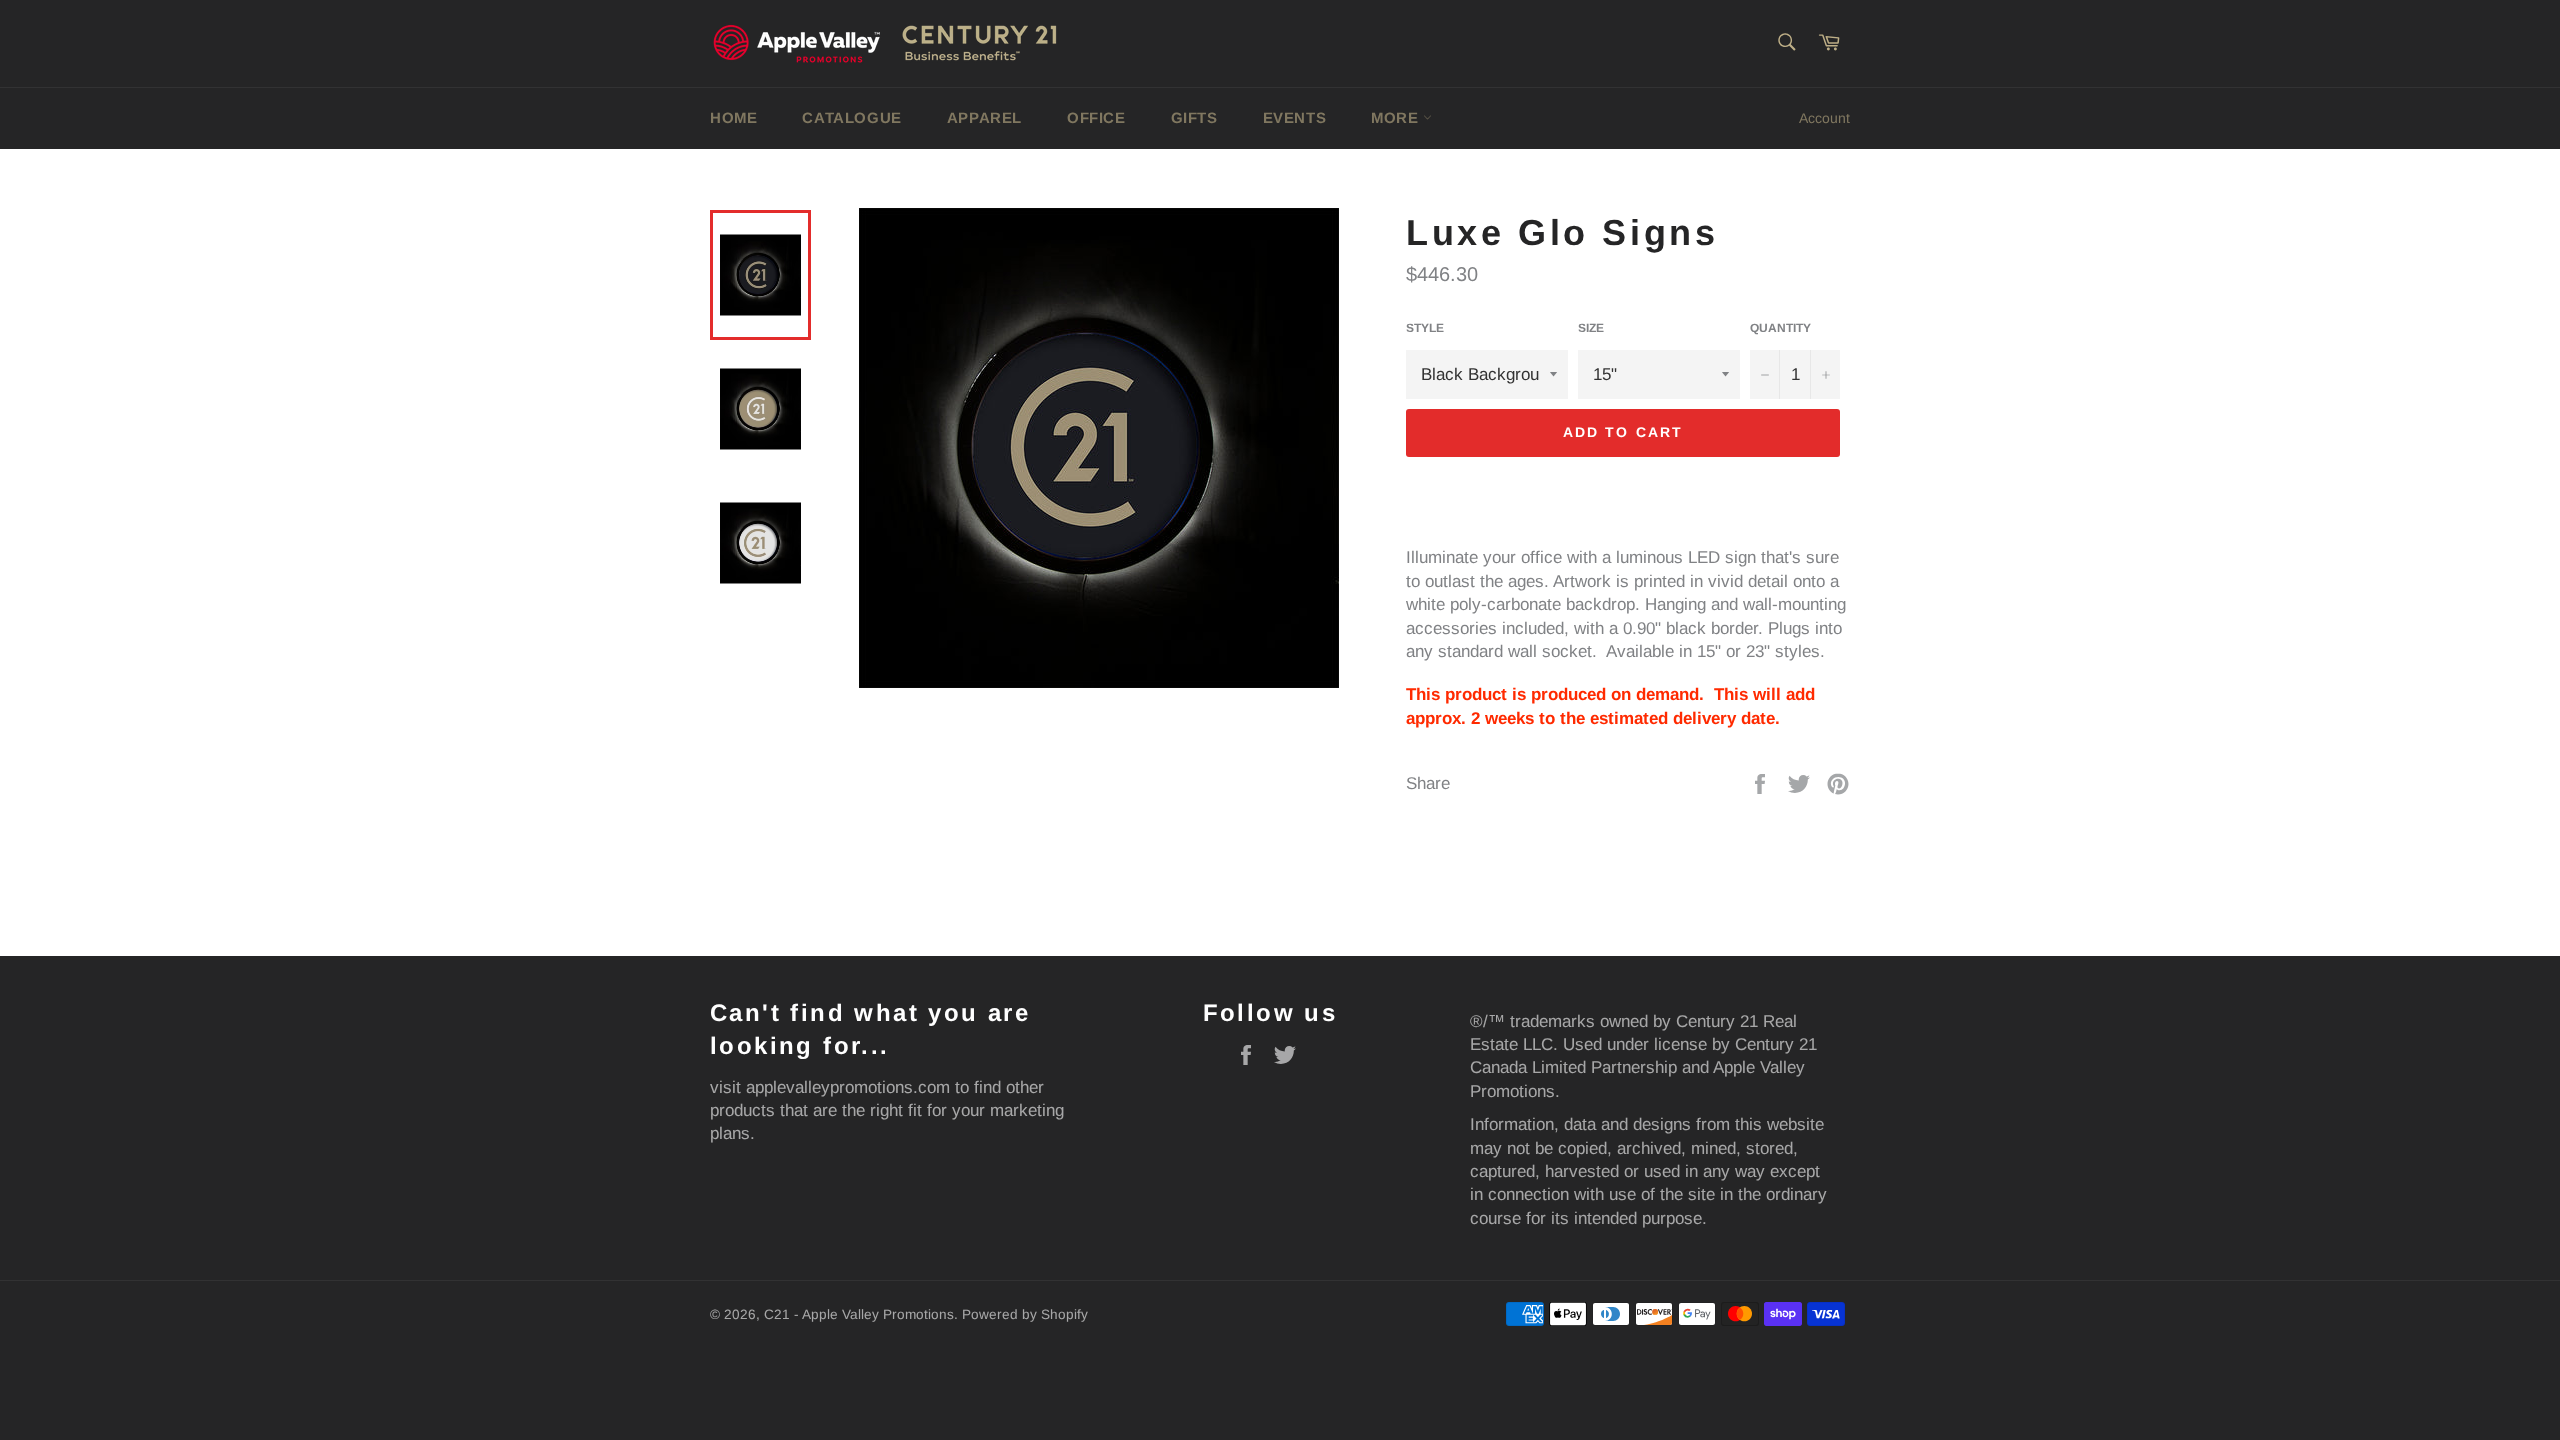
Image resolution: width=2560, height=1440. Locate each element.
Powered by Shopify (1025, 1314)
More (1397, 117)
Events (1295, 117)
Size (1591, 328)
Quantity (1780, 328)
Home (733, 117)
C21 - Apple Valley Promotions (859, 1314)
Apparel (984, 117)
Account (1824, 118)
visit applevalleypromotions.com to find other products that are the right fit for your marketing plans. (887, 1111)
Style (1425, 328)
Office (1096, 117)
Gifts (1194, 117)
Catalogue (851, 117)
